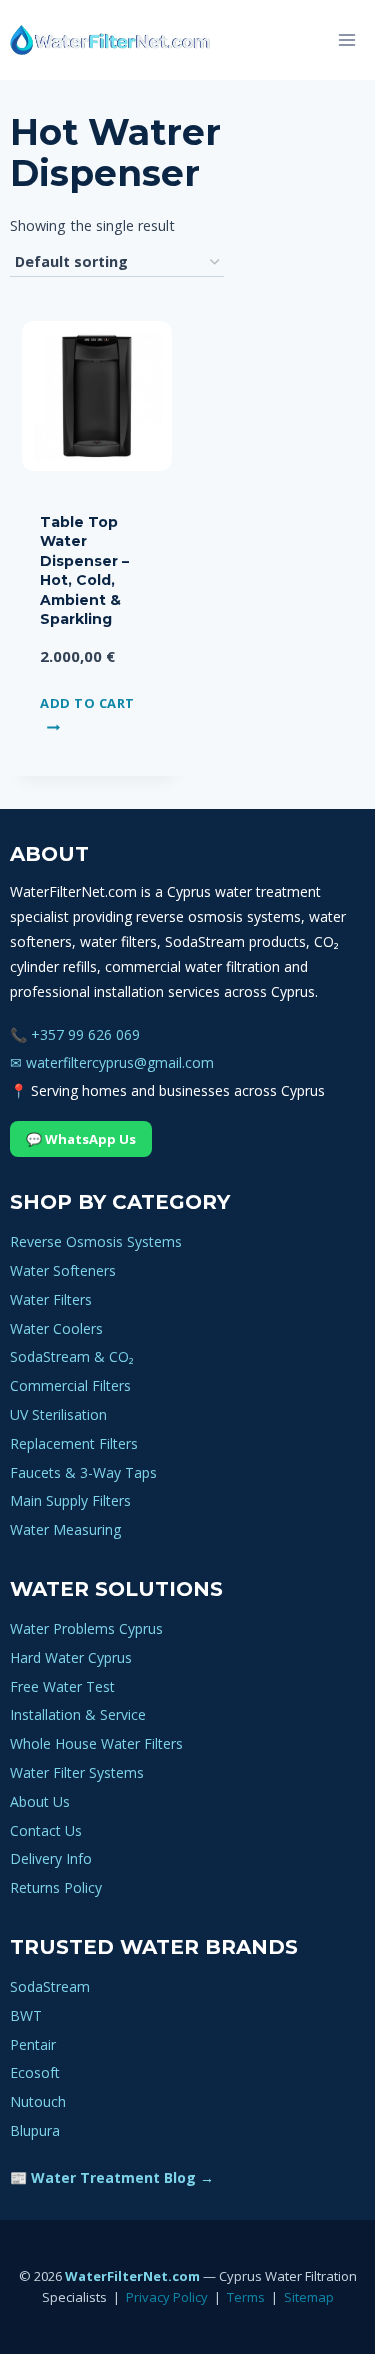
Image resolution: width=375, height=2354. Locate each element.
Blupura (35, 2130)
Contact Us (46, 1830)
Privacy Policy (167, 2297)
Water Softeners (63, 1270)
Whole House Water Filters (96, 1743)
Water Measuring (65, 1529)
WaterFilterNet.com (132, 2276)
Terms (246, 2297)
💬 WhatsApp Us (81, 1139)
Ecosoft (35, 2072)
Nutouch (38, 2101)
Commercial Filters (70, 1385)
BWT (26, 2015)
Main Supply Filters (70, 1500)
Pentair (33, 2044)
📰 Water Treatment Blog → (112, 2177)
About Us (40, 1801)
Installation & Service (78, 1714)
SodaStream (50, 1986)
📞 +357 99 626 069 (75, 1034)
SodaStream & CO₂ (72, 1356)
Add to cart (87, 702)
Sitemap (309, 2297)
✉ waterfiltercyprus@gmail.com (112, 1062)
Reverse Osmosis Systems (96, 1241)
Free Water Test (62, 1686)
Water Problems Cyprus (86, 1628)
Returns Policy (56, 1887)
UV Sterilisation (58, 1414)
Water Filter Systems (77, 1772)
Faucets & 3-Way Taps (83, 1472)
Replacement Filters (74, 1443)
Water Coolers (56, 1328)
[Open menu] (346, 39)
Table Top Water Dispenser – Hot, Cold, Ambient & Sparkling (84, 571)
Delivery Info (51, 1858)
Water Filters (51, 1299)
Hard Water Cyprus (71, 1657)
